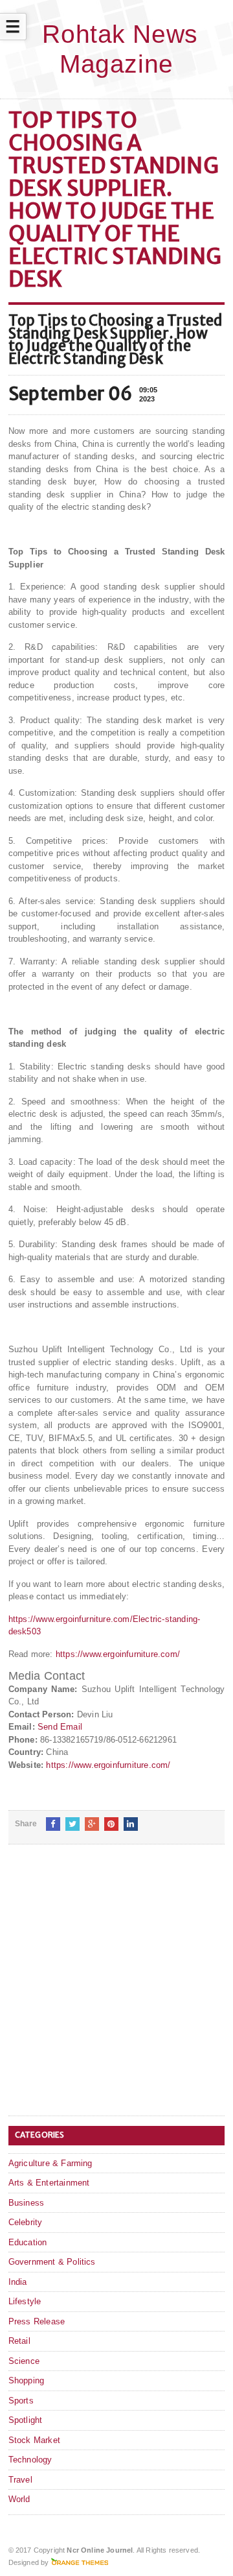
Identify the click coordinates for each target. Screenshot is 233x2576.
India (18, 2282)
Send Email (60, 1727)
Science (24, 2361)
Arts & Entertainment (49, 2183)
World (19, 2499)
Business (27, 2203)
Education (28, 2242)
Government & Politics (52, 2262)
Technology (30, 2460)
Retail (19, 2341)
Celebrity (26, 2222)
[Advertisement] (116, 1990)
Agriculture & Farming (50, 2163)
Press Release (37, 2321)
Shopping (27, 2380)
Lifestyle (25, 2301)
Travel (20, 2480)
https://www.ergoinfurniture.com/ (118, 1654)
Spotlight (26, 2420)
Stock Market (34, 2440)
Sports (21, 2401)
